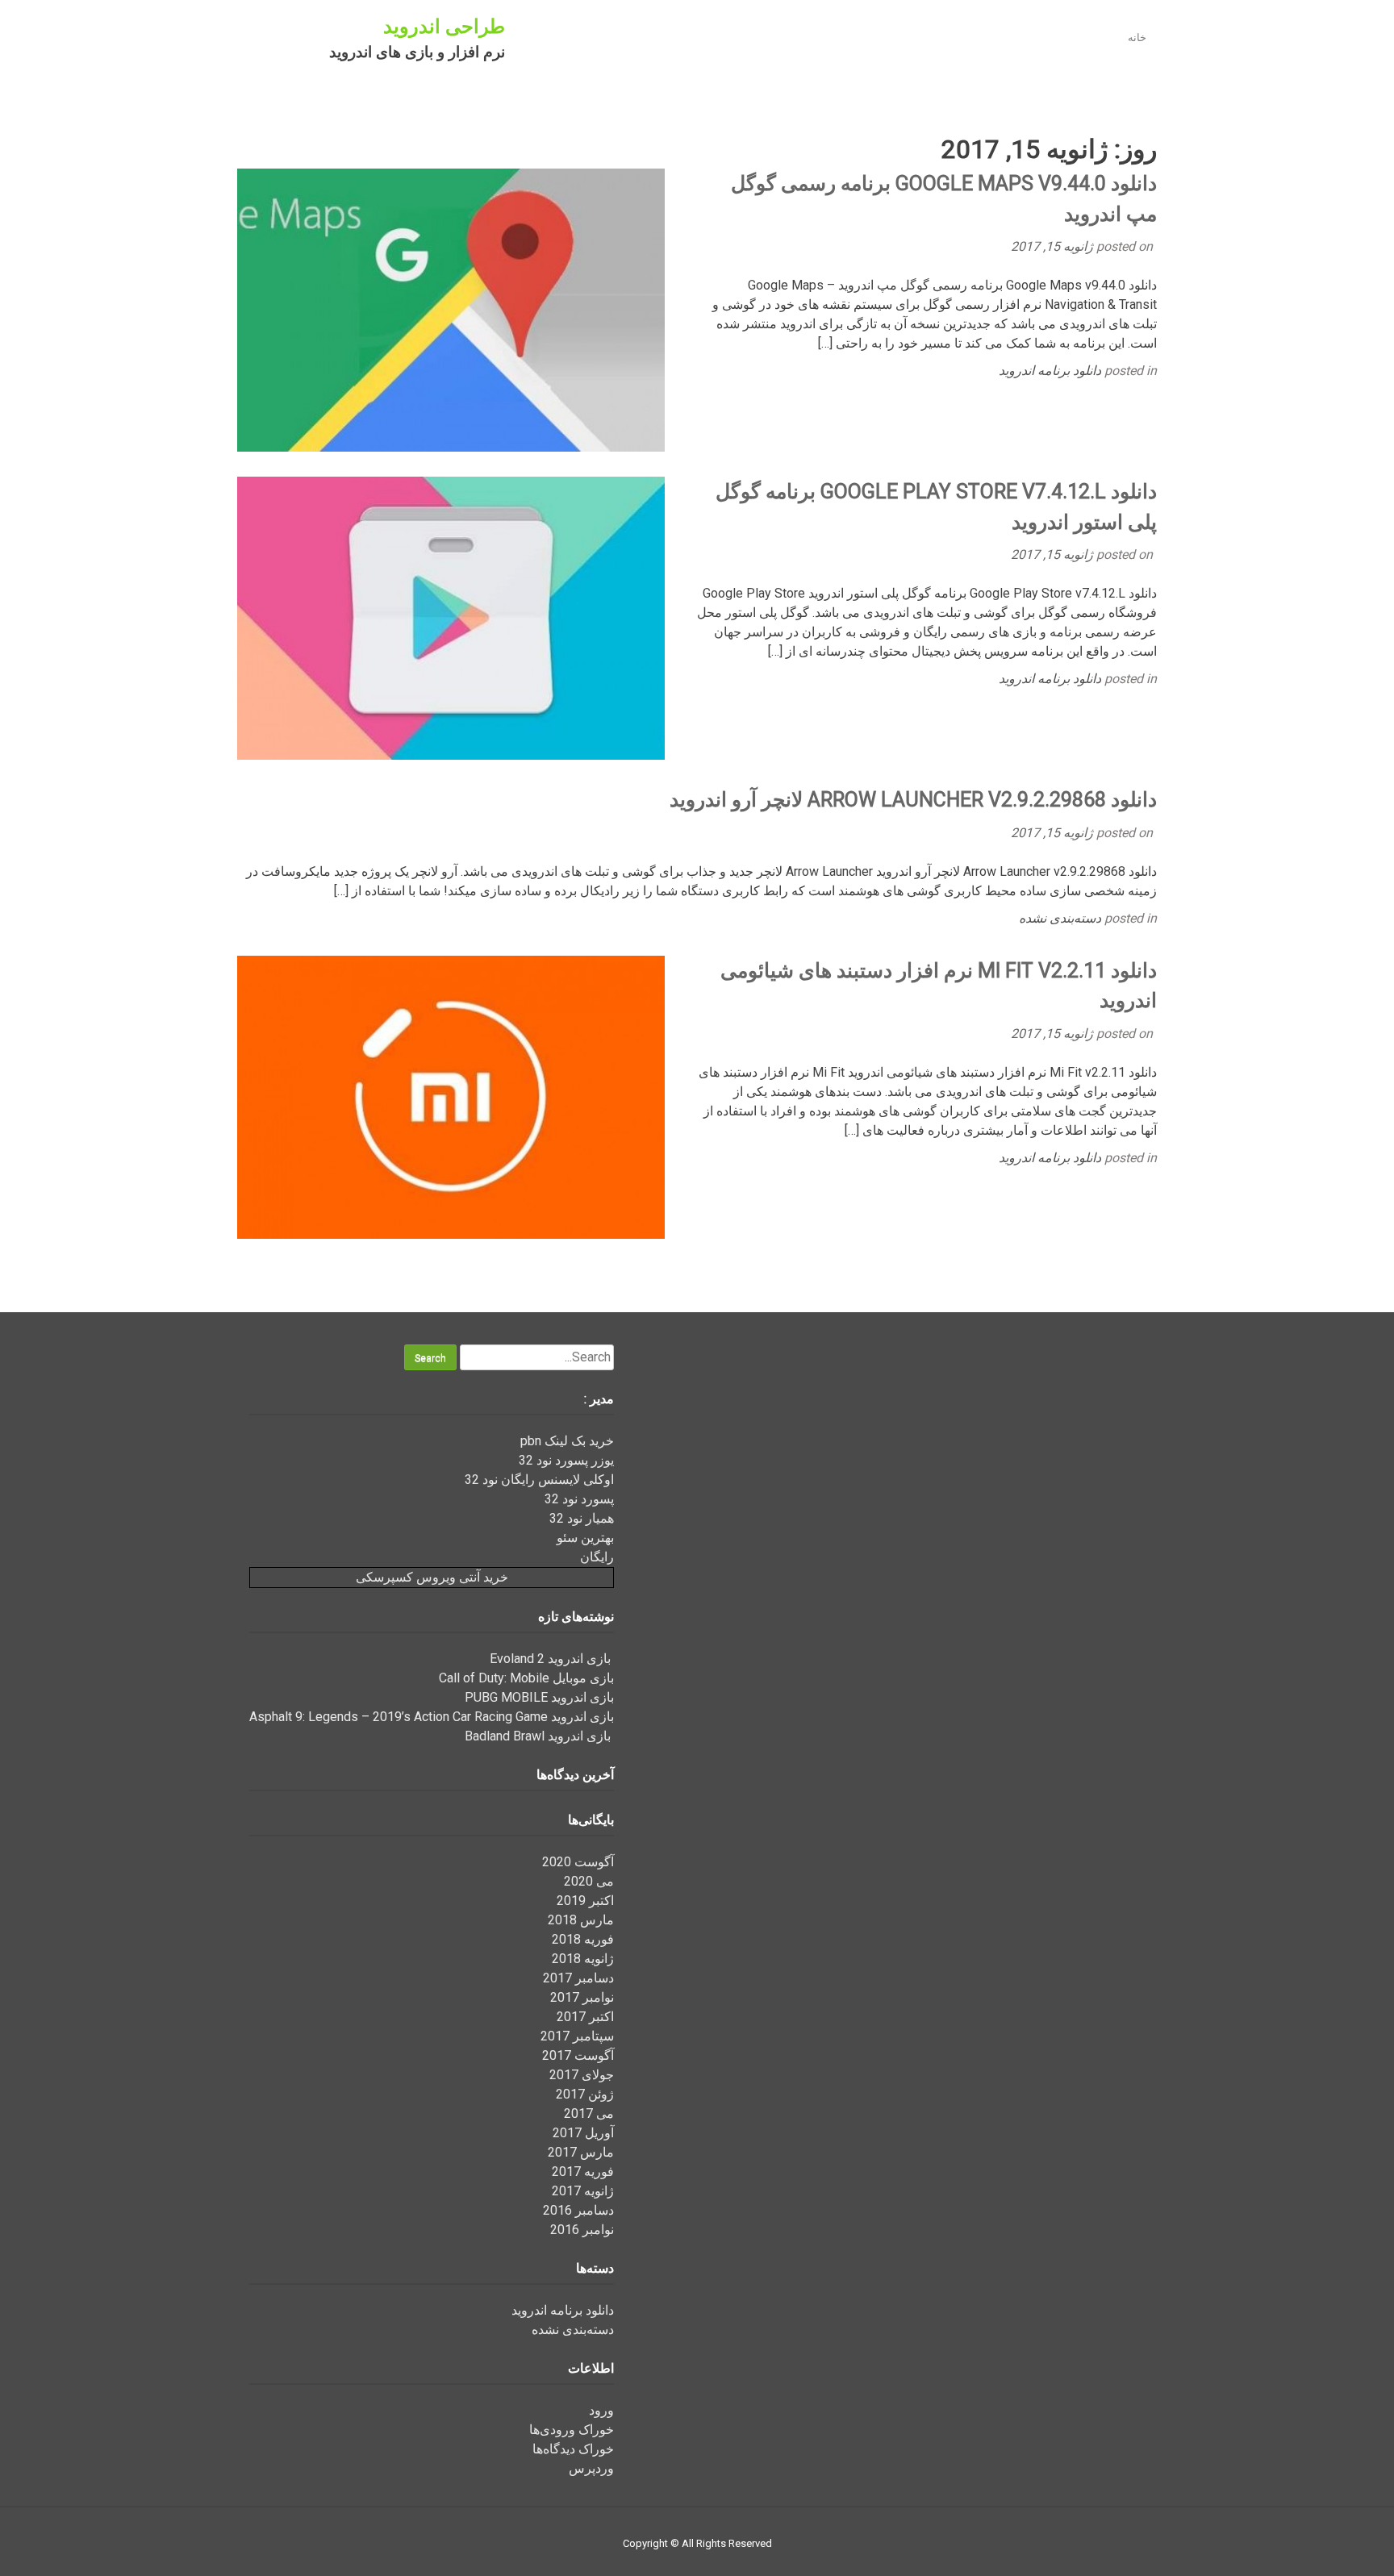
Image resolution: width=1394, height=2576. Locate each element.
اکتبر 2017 (585, 2017)
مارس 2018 (581, 1920)
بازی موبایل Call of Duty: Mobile (526, 1678)
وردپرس (591, 2468)
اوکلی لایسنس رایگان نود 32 (539, 1480)
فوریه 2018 (583, 1939)
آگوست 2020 (578, 1862)
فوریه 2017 (583, 2172)
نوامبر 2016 (582, 2230)
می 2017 (589, 2113)
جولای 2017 (582, 2075)
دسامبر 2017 (578, 1978)
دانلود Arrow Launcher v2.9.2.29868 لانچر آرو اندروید (913, 800)
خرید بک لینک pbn (567, 1441)
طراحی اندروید (444, 27)
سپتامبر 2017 (577, 2036)
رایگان (597, 1557)
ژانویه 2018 (583, 1959)
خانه (1137, 38)
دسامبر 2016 (578, 2210)
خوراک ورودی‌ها (572, 2430)
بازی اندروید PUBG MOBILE (539, 1697)
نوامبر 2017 (582, 1997)
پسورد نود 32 (579, 1499)
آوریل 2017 (583, 2133)
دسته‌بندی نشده (1060, 918)
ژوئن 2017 (585, 2094)
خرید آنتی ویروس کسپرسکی (432, 1577)
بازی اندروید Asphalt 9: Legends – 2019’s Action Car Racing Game (432, 1717)
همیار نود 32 (582, 1518)
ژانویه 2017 (583, 2191)
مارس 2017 (581, 2152)
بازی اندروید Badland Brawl (539, 1736)
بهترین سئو (585, 1538)
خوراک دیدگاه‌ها (573, 2449)
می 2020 (589, 1881)
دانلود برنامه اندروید (1050, 371)
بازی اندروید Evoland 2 (552, 1659)
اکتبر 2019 (585, 1901)
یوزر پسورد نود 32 (566, 1460)
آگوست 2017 (578, 2055)
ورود (601, 2410)
